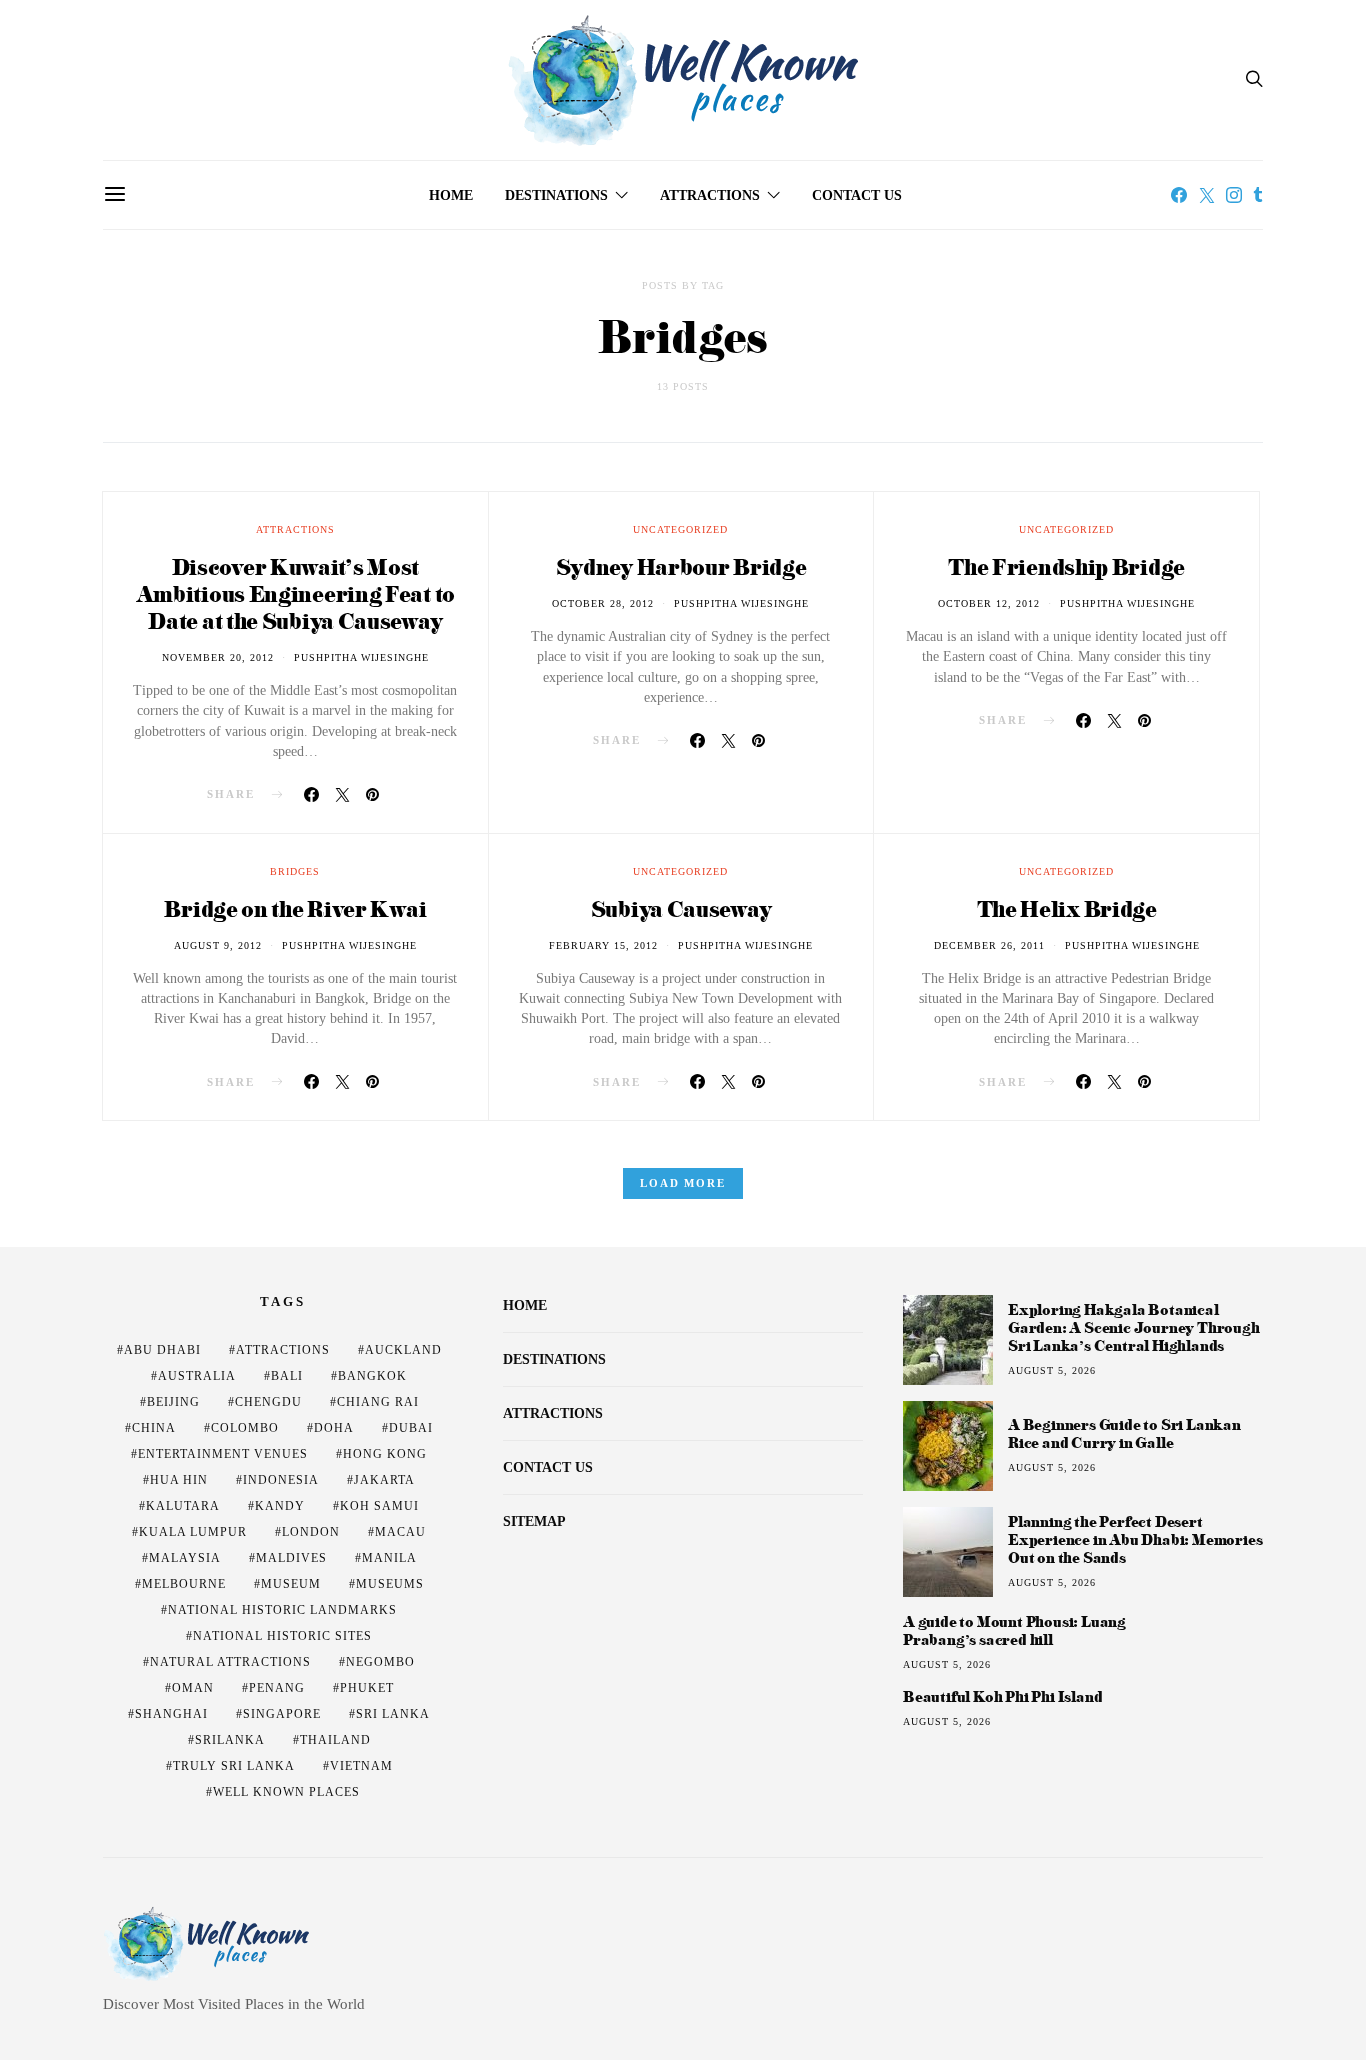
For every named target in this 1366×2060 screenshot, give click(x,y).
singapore (282, 1714)
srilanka (230, 1740)
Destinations (556, 195)
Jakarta (384, 1480)
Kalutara (183, 1506)
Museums (390, 1584)
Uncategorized (680, 529)
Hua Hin (179, 1480)
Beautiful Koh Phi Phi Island (1002, 1697)
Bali (287, 1376)
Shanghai (171, 1714)
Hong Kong (385, 1454)
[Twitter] (1207, 195)
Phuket (367, 1688)
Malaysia (185, 1558)
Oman (193, 1688)
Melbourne (184, 1584)
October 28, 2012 (603, 603)
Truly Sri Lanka (234, 1766)
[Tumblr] (1258, 195)
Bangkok (372, 1376)
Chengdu (268, 1402)
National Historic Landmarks (282, 1610)
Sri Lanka (393, 1714)
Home (451, 195)
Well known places (286, 1792)
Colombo (245, 1428)
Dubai (411, 1428)
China (154, 1428)
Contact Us (857, 195)
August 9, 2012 (218, 945)
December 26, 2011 (989, 945)
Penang (277, 1688)
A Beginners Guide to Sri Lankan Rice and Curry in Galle (1124, 1433)
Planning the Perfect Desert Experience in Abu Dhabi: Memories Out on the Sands (1135, 1539)
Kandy (280, 1506)
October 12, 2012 (989, 603)
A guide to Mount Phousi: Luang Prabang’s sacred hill (1014, 1631)
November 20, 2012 (218, 657)
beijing (173, 1402)
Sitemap (534, 1521)
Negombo (380, 1662)
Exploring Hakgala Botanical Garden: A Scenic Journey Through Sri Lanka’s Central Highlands (1134, 1327)
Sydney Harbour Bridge (681, 566)
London (311, 1532)
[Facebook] (1179, 195)
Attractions (710, 195)
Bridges (295, 871)
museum (291, 1584)
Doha (334, 1428)
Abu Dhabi (162, 1350)
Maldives (291, 1558)
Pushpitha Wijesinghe (361, 657)
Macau (400, 1532)
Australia (197, 1376)
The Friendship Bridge (1066, 566)
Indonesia (281, 1480)
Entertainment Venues (223, 1454)
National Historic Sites (282, 1636)
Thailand (335, 1740)
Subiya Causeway (681, 908)
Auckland (403, 1350)
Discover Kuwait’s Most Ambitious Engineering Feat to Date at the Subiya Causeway (295, 593)
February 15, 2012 (603, 945)
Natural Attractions (230, 1662)
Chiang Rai (378, 1402)
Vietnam (361, 1766)
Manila (389, 1558)
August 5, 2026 (1052, 1370)
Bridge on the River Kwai (295, 908)
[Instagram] (1234, 195)
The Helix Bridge (1067, 908)
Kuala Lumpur (193, 1532)
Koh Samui (379, 1506)
